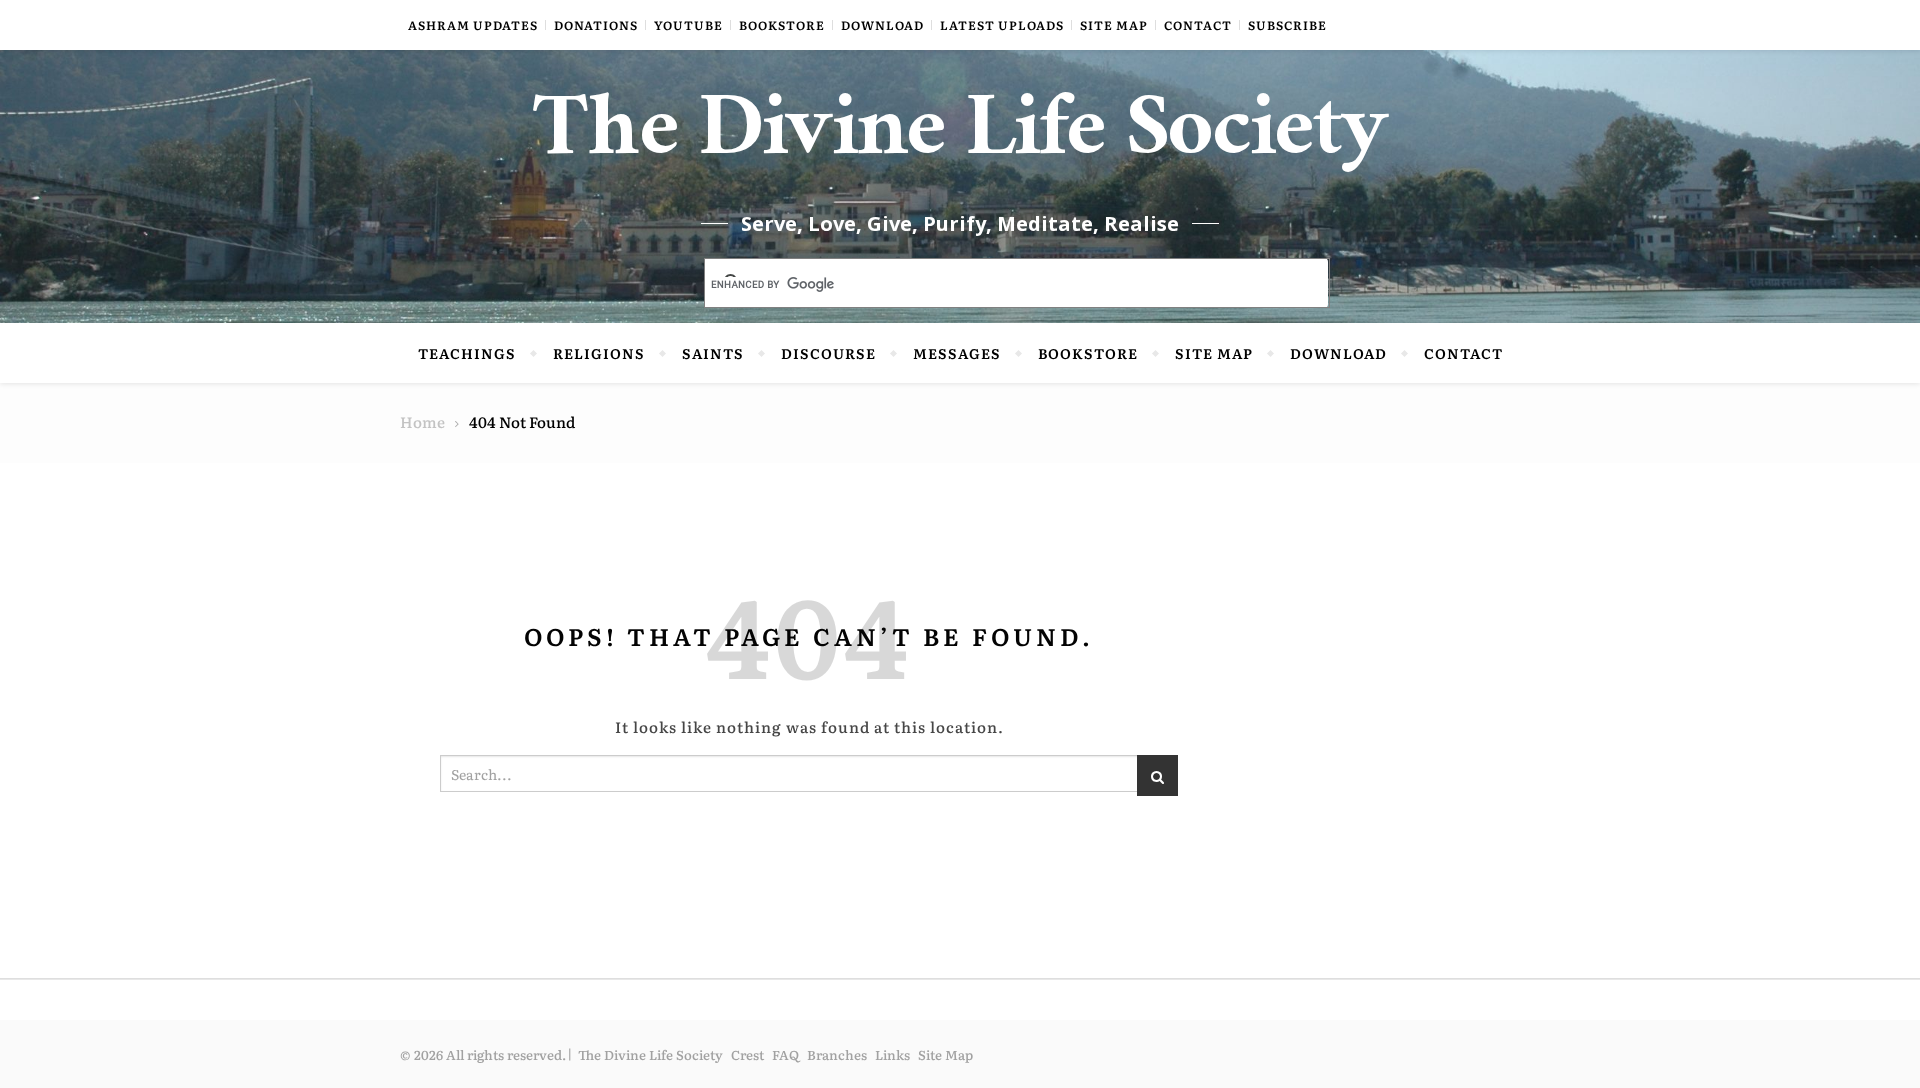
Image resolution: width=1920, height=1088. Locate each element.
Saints (713, 353)
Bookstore (782, 25)
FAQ (785, 1054)
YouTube (688, 25)
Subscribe (1287, 25)
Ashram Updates (473, 25)
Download (882, 25)
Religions (599, 353)
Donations (596, 25)
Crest (747, 1054)
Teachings (467, 353)
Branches (837, 1054)
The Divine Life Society (960, 140)
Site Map (1114, 25)
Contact (1198, 25)
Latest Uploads (1002, 25)
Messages (957, 353)
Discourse (828, 353)
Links (892, 1054)
